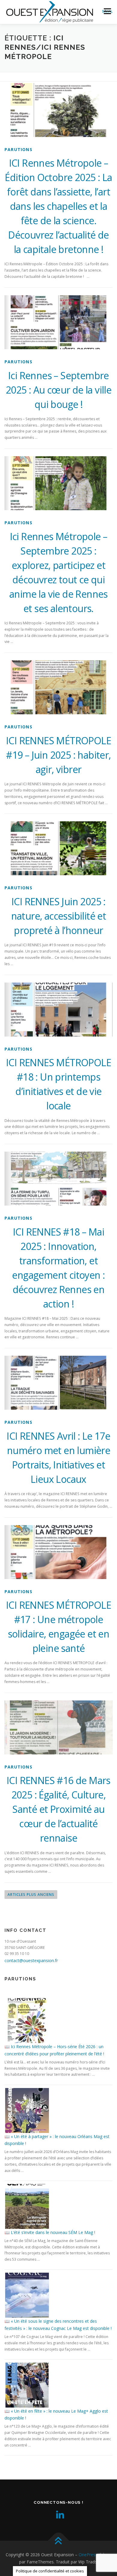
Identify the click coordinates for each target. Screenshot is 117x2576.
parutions (18, 149)
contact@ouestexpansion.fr (31, 1960)
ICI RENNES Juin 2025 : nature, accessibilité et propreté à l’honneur (59, 916)
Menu (107, 11)
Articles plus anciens (31, 1895)
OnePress (88, 2555)
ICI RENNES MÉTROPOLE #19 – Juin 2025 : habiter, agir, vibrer (58, 755)
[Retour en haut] (59, 2541)
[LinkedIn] (58, 2515)
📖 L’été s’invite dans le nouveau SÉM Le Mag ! (50, 2232)
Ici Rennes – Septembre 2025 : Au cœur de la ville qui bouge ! (58, 390)
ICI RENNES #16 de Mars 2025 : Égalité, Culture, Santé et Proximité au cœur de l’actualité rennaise (58, 1809)
